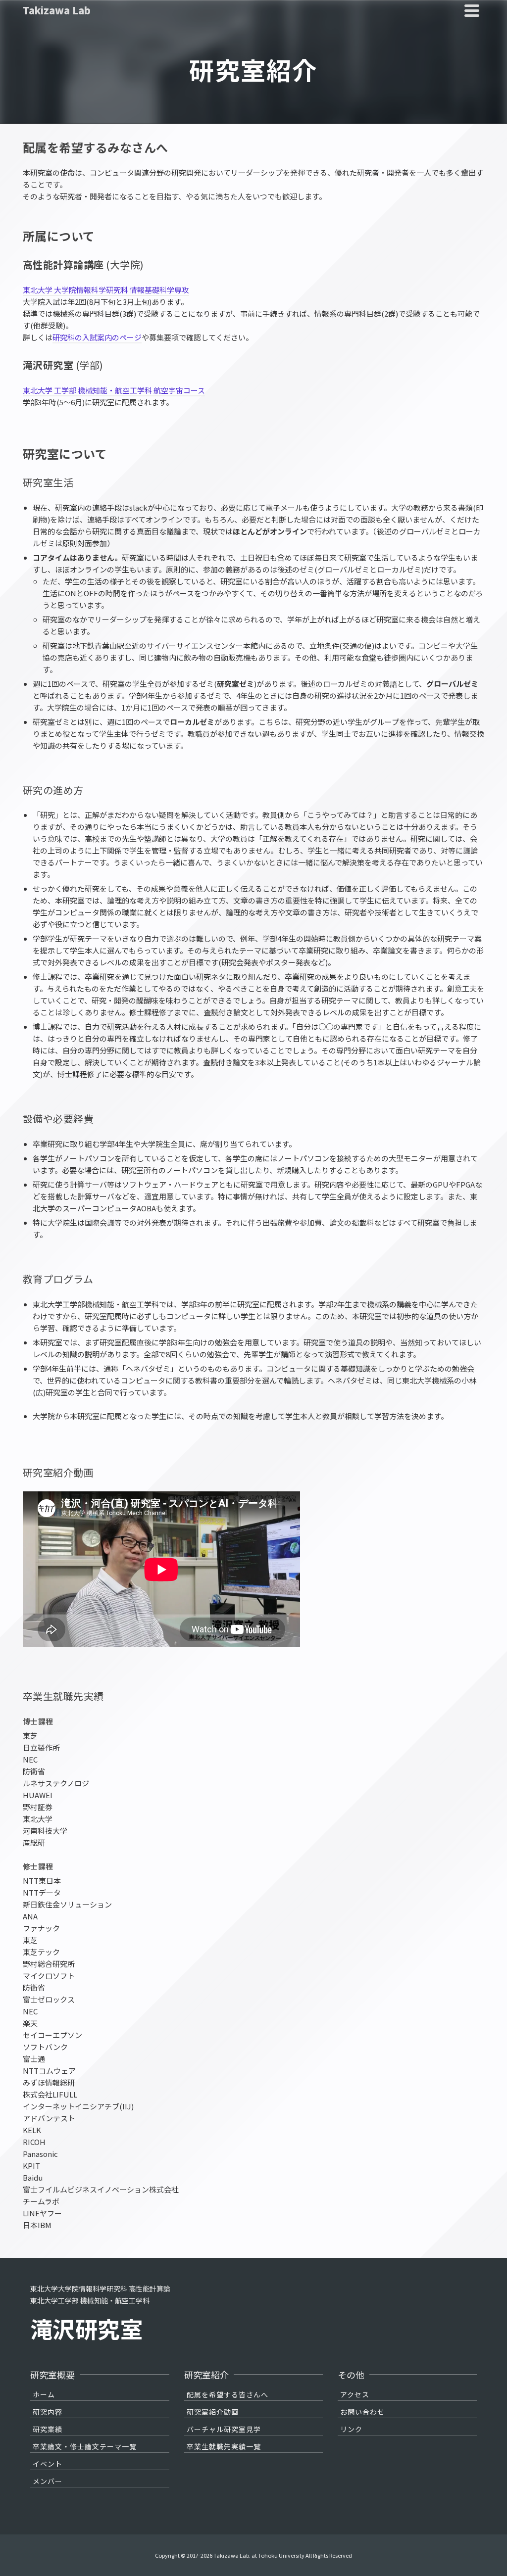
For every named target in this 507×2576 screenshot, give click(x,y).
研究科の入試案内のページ (97, 337)
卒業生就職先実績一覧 (224, 2446)
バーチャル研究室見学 (224, 2429)
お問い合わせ (362, 2412)
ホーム (44, 2394)
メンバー (48, 2481)
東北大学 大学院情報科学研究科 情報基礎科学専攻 (106, 290)
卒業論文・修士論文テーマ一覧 (85, 2446)
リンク (351, 2429)
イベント (48, 2464)
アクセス (355, 2394)
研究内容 (48, 2412)
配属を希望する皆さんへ (228, 2394)
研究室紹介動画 (213, 2412)
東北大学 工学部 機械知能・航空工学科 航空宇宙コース (114, 390)
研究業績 (48, 2429)
